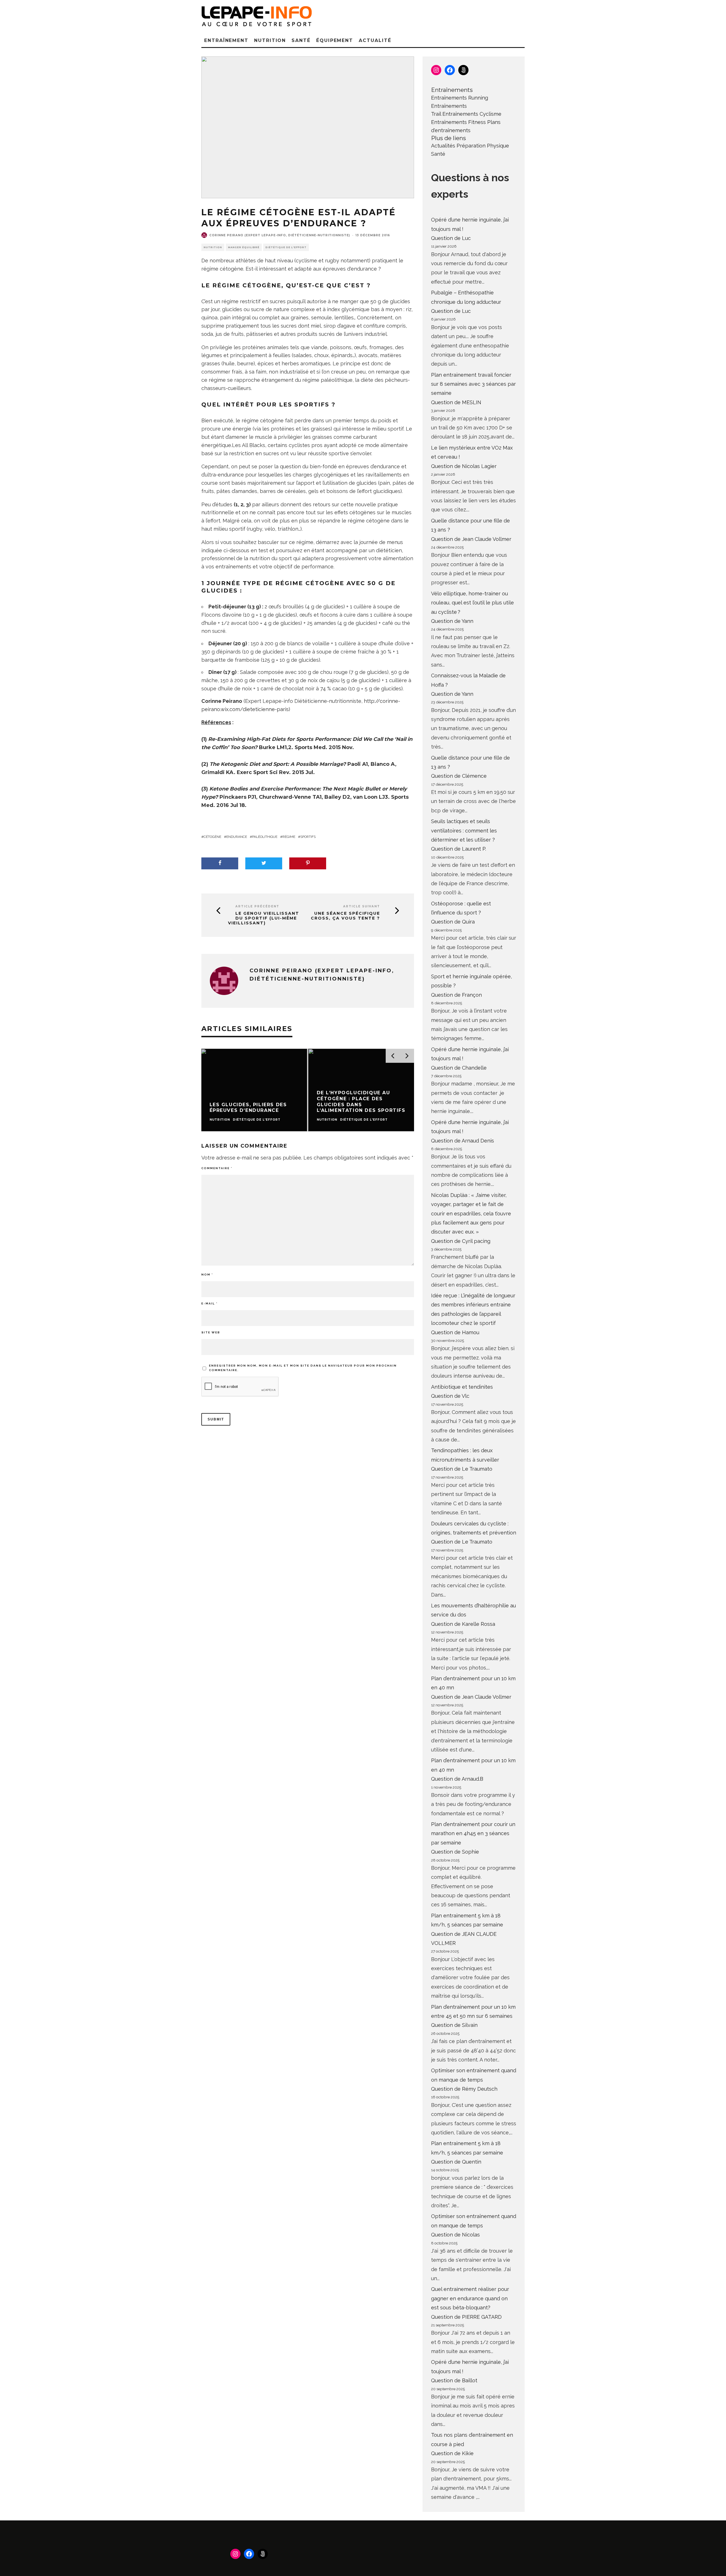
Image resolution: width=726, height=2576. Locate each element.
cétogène (212, 837)
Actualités (443, 146)
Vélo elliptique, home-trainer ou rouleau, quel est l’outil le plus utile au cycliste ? (472, 603)
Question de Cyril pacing (461, 1241)
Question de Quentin (456, 2162)
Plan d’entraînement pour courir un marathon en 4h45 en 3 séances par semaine (473, 1833)
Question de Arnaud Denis (463, 1141)
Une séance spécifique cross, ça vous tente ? (345, 916)
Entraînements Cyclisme (472, 114)
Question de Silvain (454, 2025)
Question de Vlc (450, 1396)
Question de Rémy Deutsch (464, 2089)
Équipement (335, 40)
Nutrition (270, 40)
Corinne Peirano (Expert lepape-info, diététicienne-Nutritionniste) (280, 235)
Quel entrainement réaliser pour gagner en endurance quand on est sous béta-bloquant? (470, 2298)
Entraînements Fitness (458, 122)
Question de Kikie (452, 2453)
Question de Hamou (455, 1332)
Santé (301, 40)
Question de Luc (451, 238)
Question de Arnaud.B (457, 1779)
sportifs (308, 837)
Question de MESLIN (456, 402)
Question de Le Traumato (462, 1469)
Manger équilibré (244, 247)
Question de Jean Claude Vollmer (471, 539)
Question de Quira (453, 922)
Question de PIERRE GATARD (466, 2317)
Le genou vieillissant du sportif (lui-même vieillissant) (264, 918)
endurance (237, 837)
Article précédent (257, 906)
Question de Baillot (454, 2380)
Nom (207, 1275)
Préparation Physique (483, 146)
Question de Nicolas (455, 2235)
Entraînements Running (460, 98)
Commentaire (217, 1168)
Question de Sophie (455, 1852)
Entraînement (226, 40)
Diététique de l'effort (286, 247)
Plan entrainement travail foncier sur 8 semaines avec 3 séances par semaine (473, 384)
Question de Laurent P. (459, 849)
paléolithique (265, 837)
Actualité (375, 40)
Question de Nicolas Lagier (464, 466)
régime (289, 837)
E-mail (209, 1303)
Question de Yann (452, 621)
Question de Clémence (459, 776)
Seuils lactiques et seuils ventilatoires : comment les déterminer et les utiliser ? (464, 830)
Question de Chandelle (459, 1068)
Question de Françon (456, 995)
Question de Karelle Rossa (463, 1624)
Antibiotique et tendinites (462, 1387)
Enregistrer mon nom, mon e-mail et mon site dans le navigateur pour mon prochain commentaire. (303, 1368)
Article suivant (362, 906)
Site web (211, 1332)
